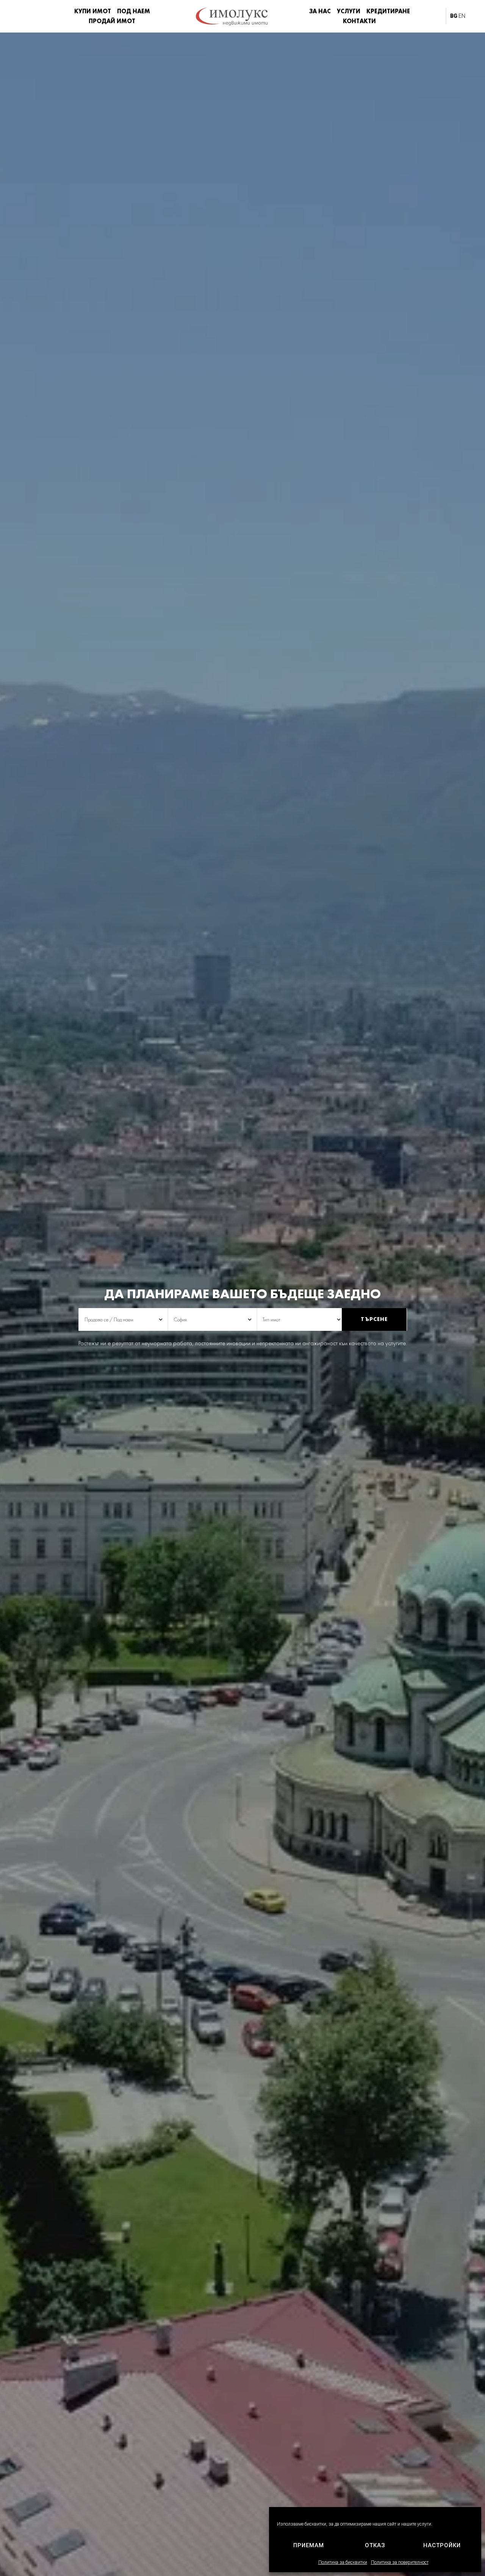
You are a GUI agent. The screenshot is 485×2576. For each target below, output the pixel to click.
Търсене (374, 1319)
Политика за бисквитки (343, 2562)
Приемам (309, 2545)
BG (454, 16)
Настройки (442, 2545)
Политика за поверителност (400, 2562)
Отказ (375, 2545)
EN (462, 16)
